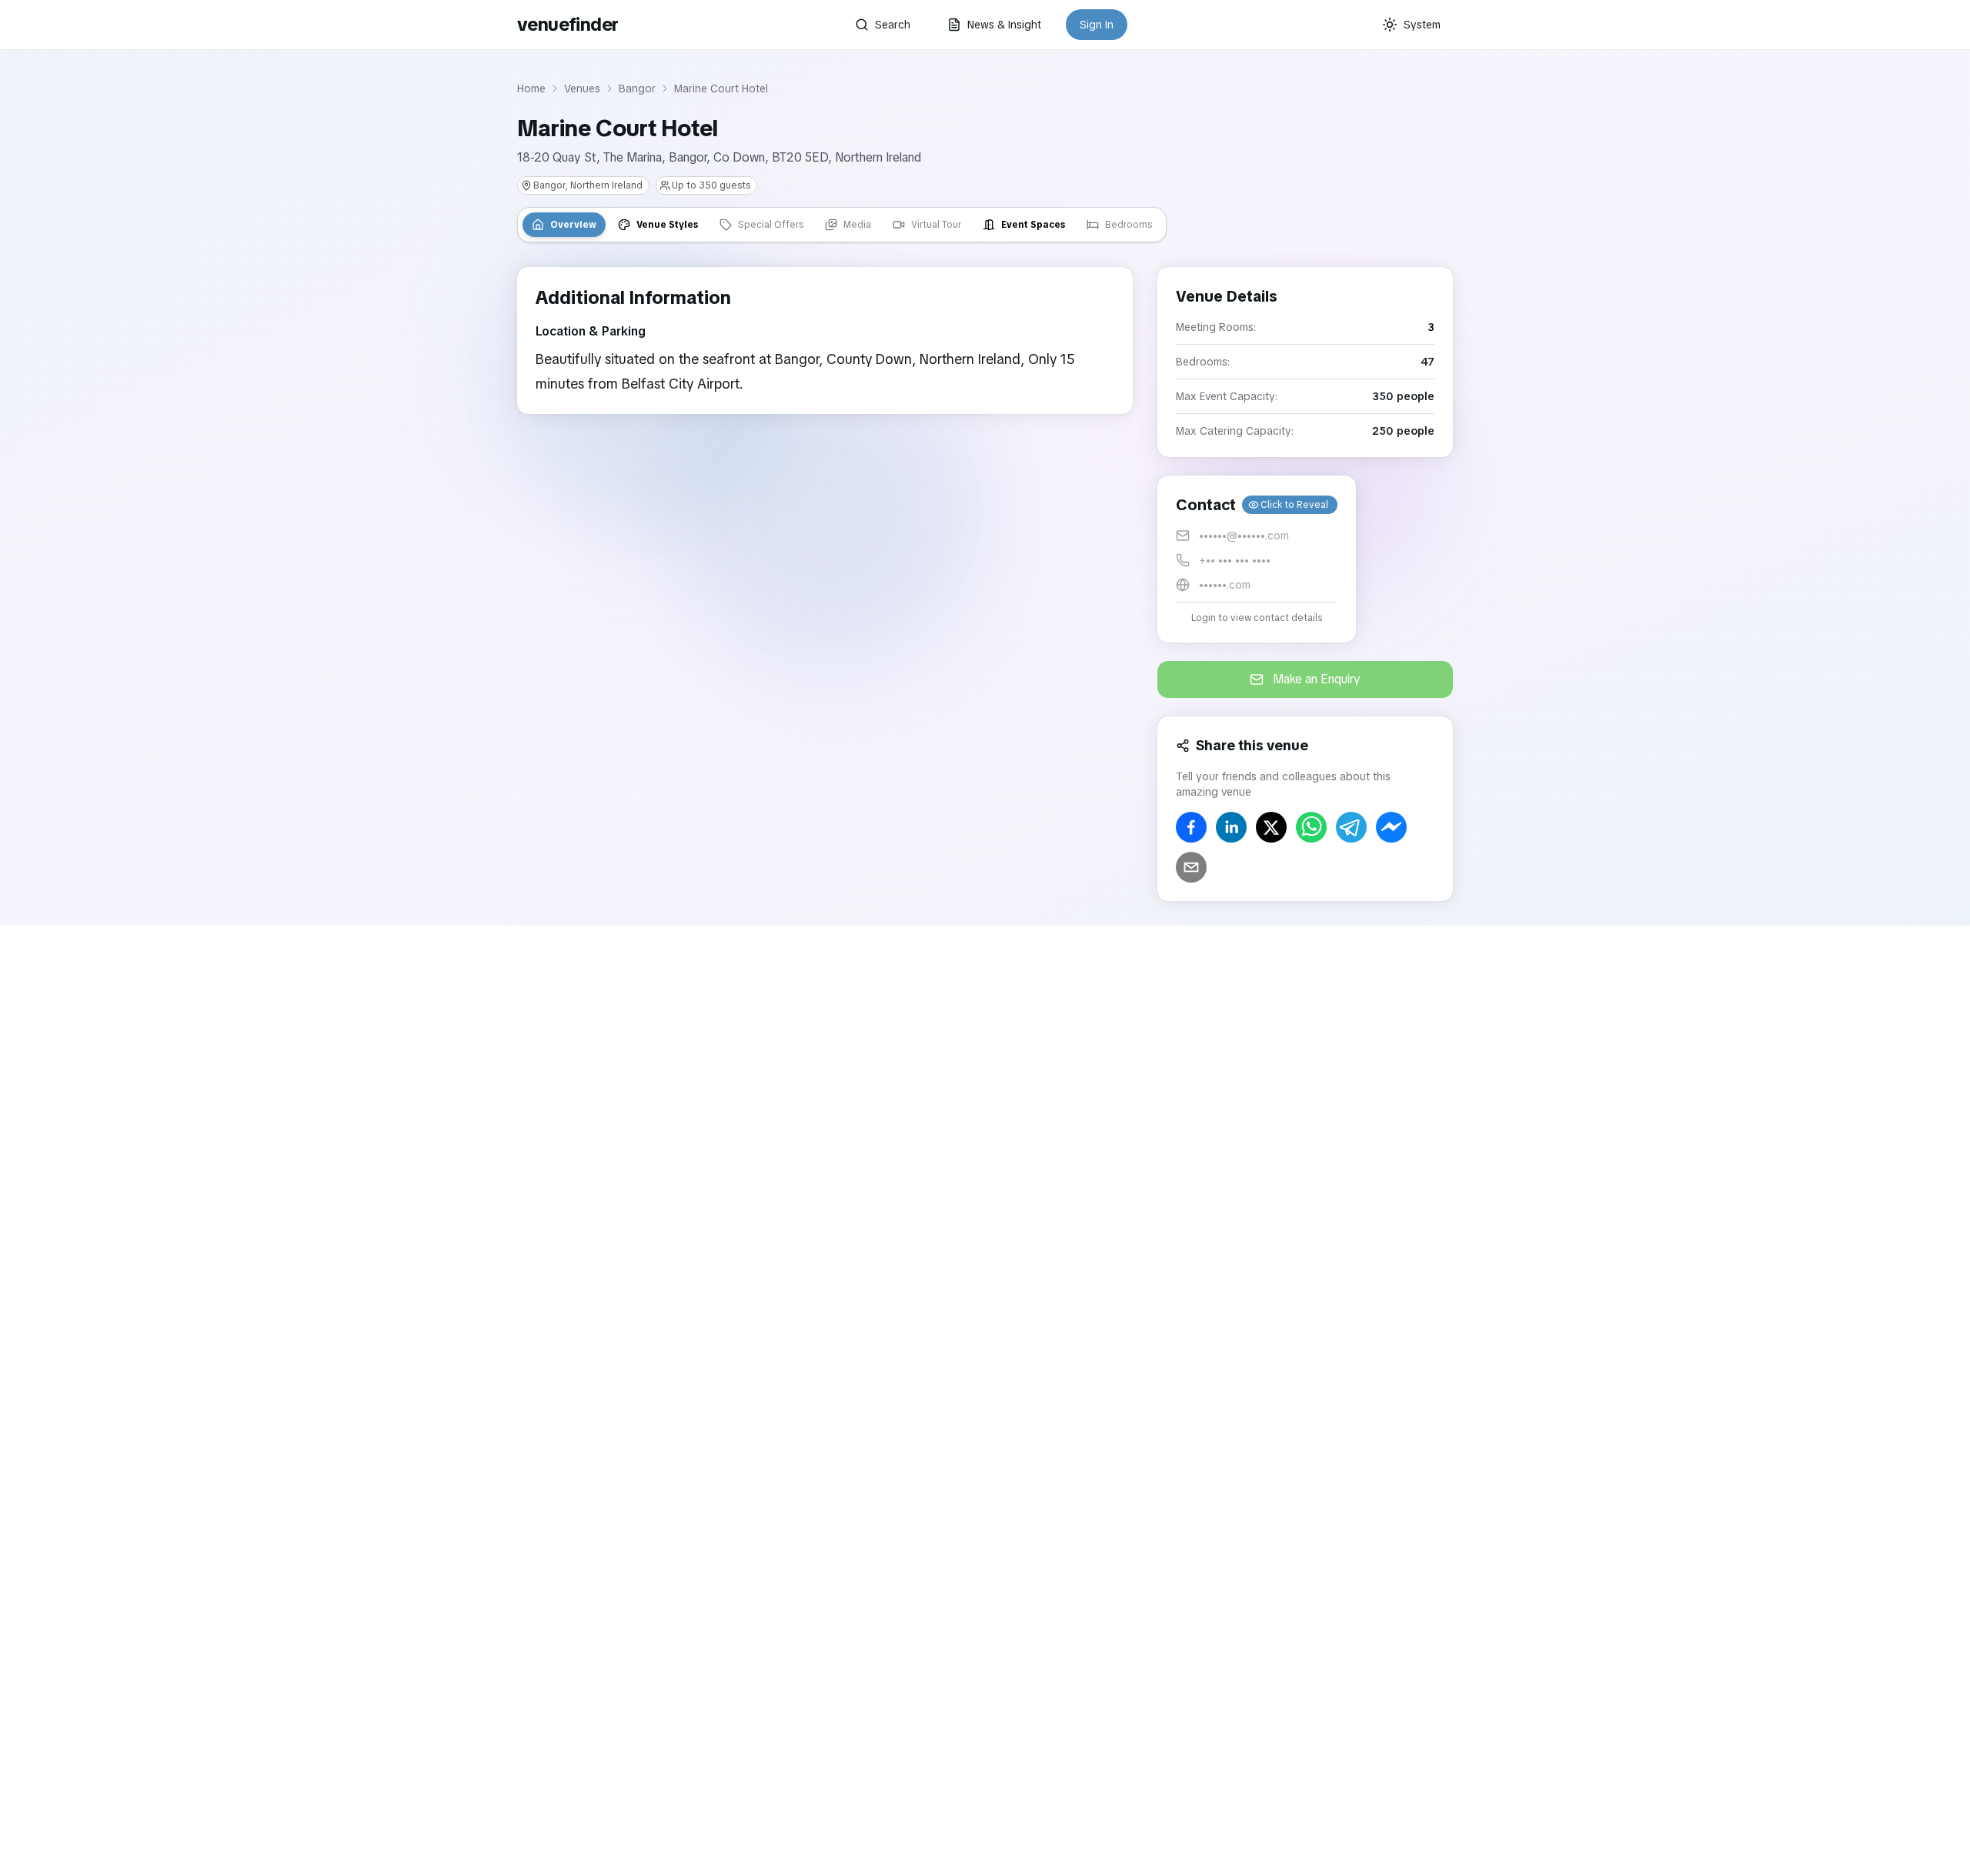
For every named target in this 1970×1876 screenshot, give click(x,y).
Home (531, 88)
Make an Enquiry (1317, 679)
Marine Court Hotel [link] (721, 88)
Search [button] (893, 25)
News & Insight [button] (1004, 25)
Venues (582, 88)
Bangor (637, 88)
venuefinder (568, 24)
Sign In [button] (1097, 25)
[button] (1257, 559)
